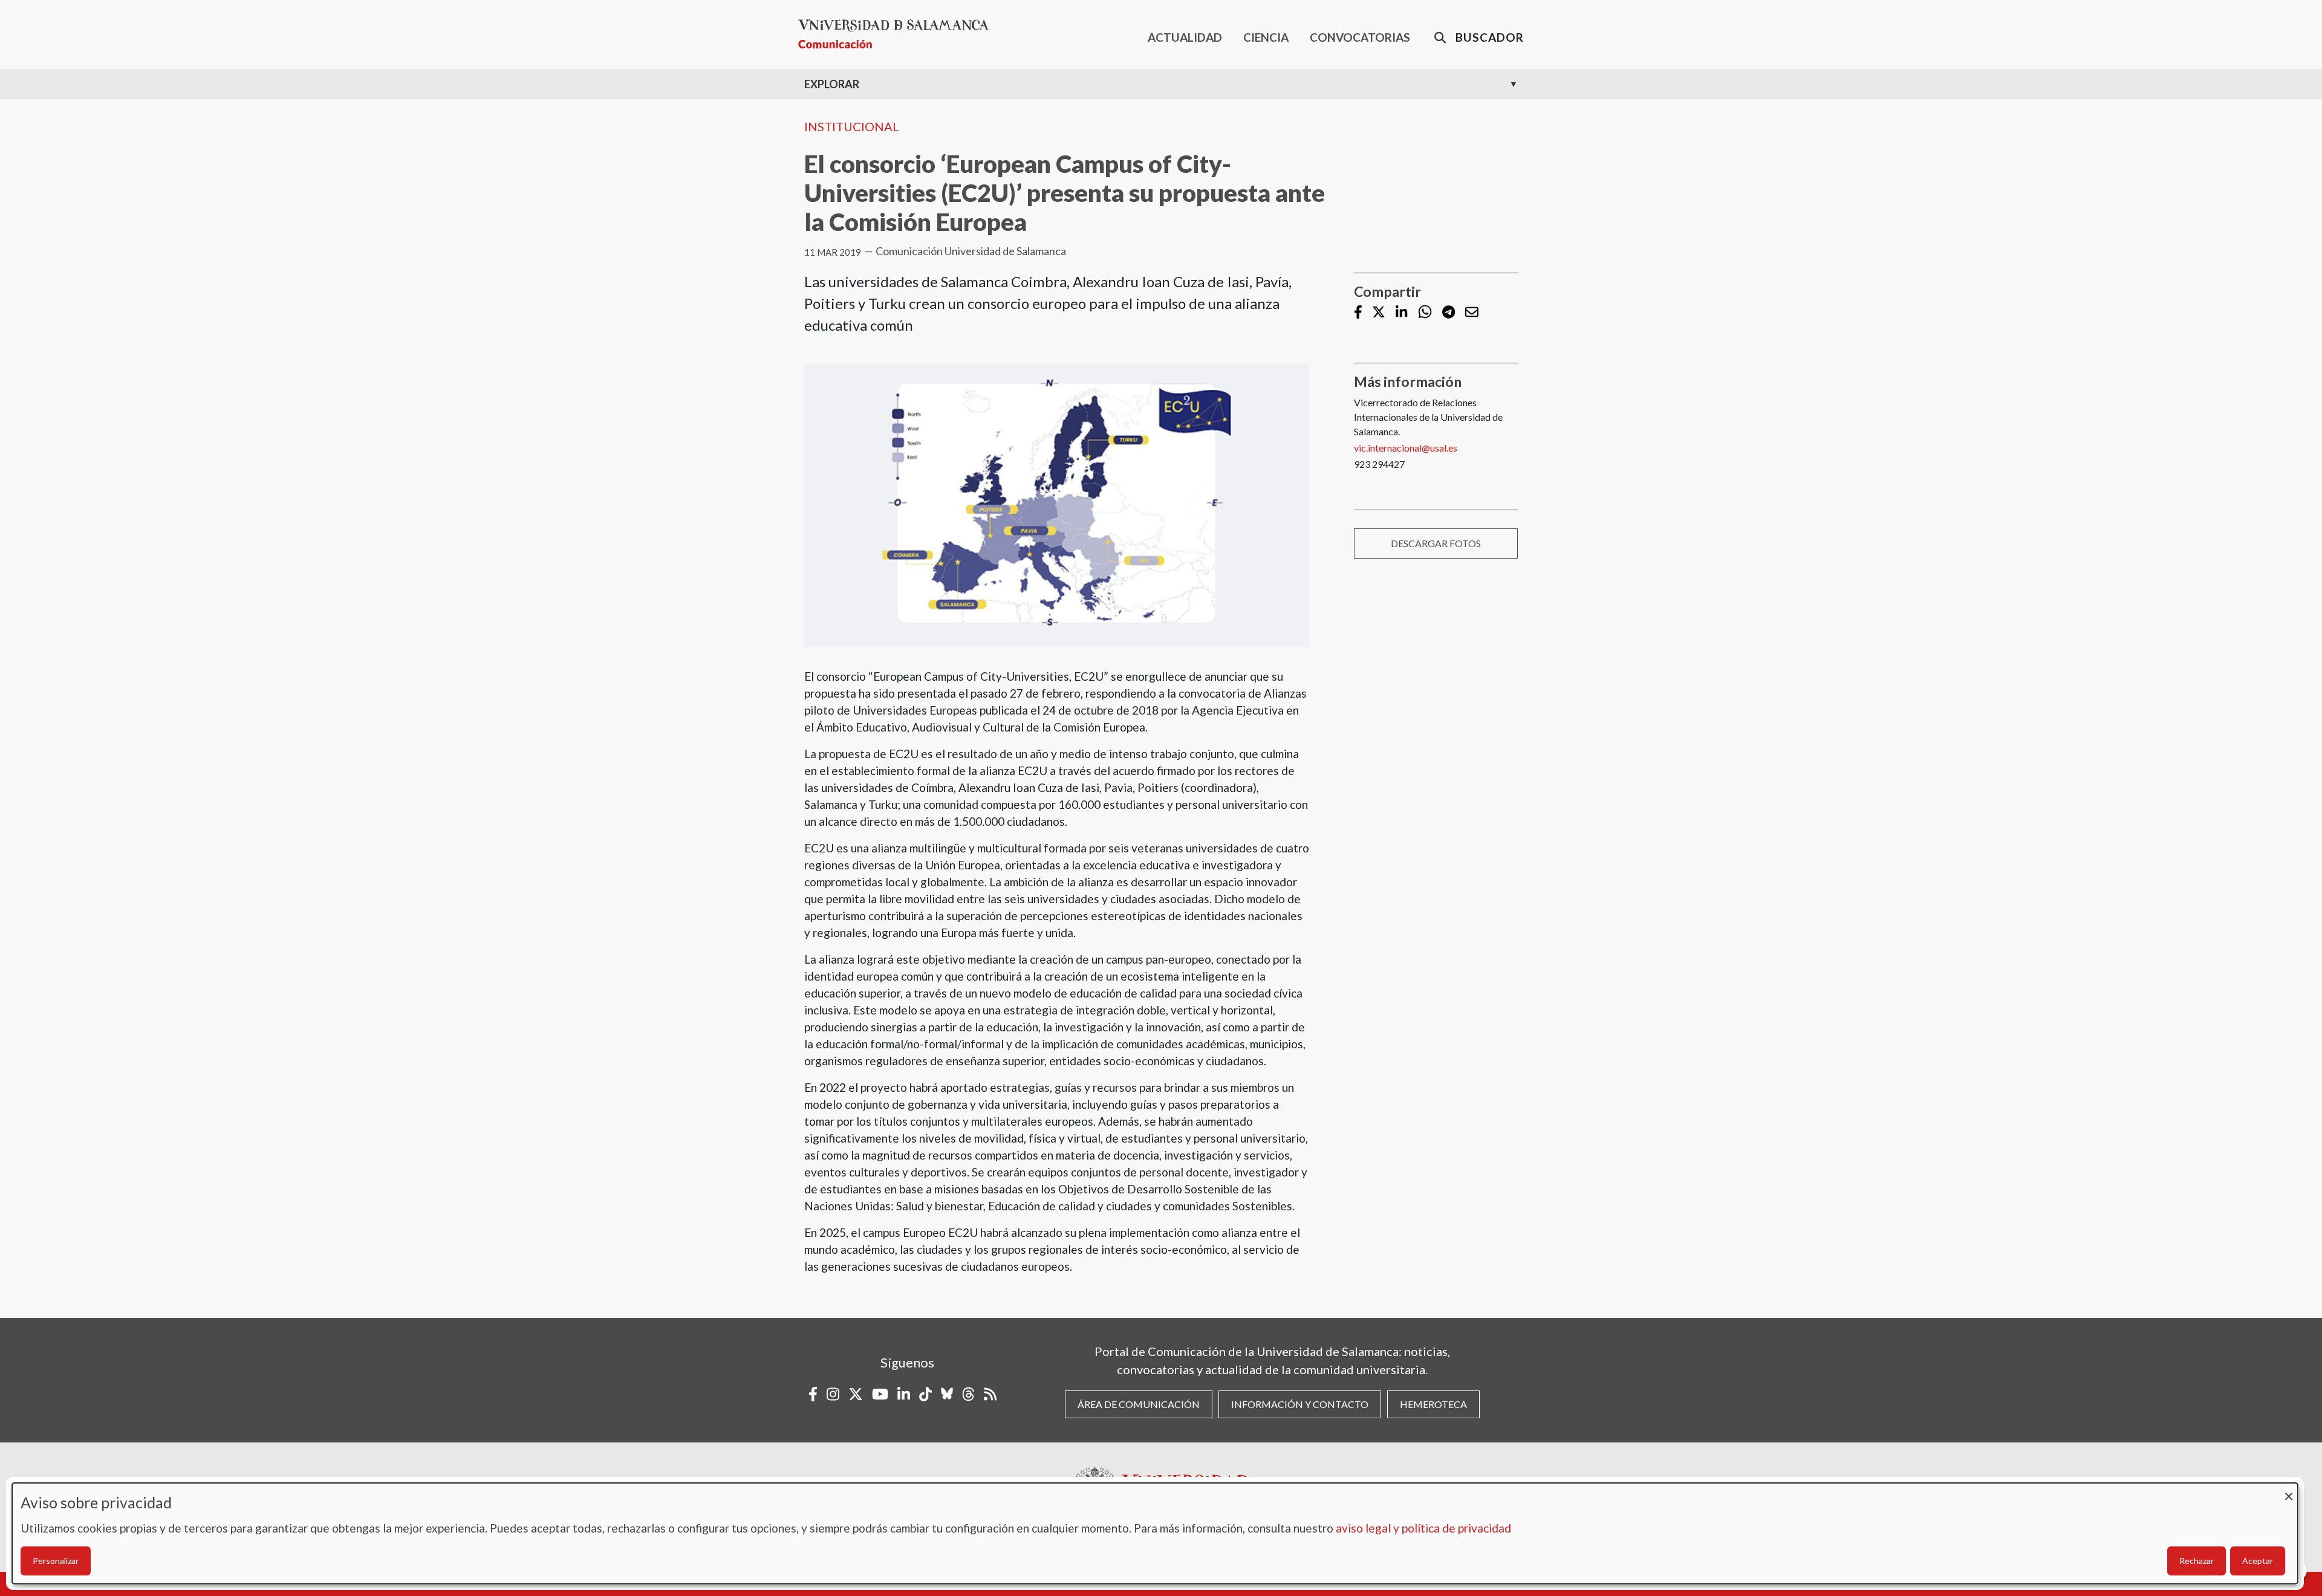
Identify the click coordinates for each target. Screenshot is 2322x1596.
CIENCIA (1266, 37)
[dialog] (1155, 1533)
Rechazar (2197, 1561)
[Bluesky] (947, 1394)
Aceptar (2258, 1561)
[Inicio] (898, 34)
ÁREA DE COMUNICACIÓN (1139, 1404)
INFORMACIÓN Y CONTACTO (1300, 1404)
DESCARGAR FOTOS (1436, 543)
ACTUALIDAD (1185, 37)
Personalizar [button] (56, 1561)
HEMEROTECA (1433, 1404)
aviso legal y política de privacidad (1423, 1528)
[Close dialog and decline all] (2289, 1491)
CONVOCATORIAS (1360, 37)
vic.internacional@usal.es (1406, 448)
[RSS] (990, 1394)
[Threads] (968, 1394)
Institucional (852, 126)
